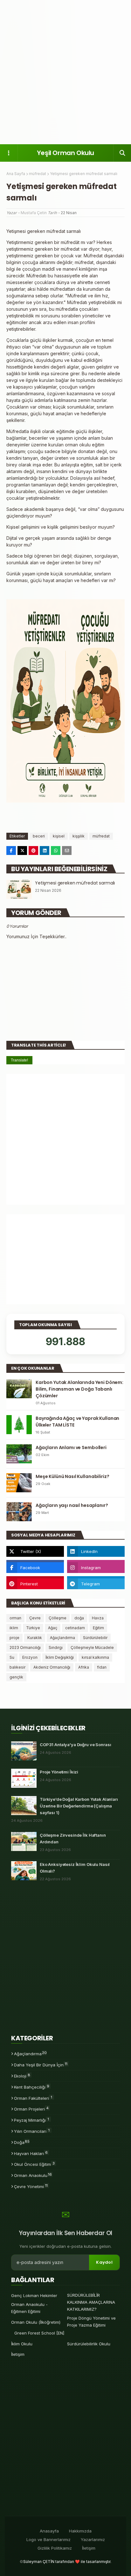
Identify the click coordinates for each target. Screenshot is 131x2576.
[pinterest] (35, 1584)
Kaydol (104, 2262)
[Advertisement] (65, 72)
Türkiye (33, 1628)
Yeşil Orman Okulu (65, 153)
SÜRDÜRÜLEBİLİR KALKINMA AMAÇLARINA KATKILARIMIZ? (91, 2302)
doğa (79, 1618)
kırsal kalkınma (95, 1657)
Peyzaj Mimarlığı (31, 2120)
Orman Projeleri (31, 2109)
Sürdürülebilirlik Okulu (89, 2344)
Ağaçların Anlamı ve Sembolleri (71, 1447)
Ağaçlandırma (62, 1638)
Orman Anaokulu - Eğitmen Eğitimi (29, 2308)
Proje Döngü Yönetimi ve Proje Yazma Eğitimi (91, 2322)
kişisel (59, 836)
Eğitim (98, 1628)
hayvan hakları (31, 2153)
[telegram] (96, 1584)
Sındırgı (56, 1647)
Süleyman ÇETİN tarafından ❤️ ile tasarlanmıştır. (67, 2562)
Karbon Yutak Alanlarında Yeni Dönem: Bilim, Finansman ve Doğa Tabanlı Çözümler (79, 1389)
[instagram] (96, 1568)
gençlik (16, 1677)
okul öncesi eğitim (34, 2164)
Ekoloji (22, 2076)
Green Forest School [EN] (39, 2333)
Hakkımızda (80, 2531)
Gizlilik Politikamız (55, 2548)
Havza (98, 1618)
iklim (14, 1628)
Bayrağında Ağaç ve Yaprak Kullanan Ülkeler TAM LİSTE (77, 1422)
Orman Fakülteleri (33, 2098)
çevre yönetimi (31, 2186)
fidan (102, 1667)
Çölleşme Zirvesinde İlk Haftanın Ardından (73, 1838)
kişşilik (79, 836)
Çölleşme (58, 1618)
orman (15, 1618)
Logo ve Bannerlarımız (48, 2539)
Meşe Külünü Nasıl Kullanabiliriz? (72, 1476)
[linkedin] (96, 1551)
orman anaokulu (33, 2175)
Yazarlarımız (93, 2539)
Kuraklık (35, 1638)
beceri (39, 836)
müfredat (38, 174)
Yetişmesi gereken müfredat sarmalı (75, 883)
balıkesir (17, 1667)
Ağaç (53, 1628)
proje (14, 1638)
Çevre (35, 1618)
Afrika (84, 1667)
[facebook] (35, 1568)
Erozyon (30, 1657)
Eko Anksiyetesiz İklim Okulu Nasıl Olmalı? (75, 1868)
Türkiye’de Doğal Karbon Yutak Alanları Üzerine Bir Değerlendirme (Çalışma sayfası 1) (79, 1806)
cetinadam (75, 1628)
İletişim (18, 2354)
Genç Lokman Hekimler (34, 2295)
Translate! (19, 1060)
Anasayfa (49, 2531)
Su (12, 1657)
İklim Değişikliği (60, 1657)
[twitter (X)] (35, 1551)
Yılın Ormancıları (32, 2131)
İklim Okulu (22, 2344)
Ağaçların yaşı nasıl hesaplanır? (72, 1505)
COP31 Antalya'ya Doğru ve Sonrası (75, 1745)
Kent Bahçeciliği (32, 2087)
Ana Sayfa (16, 174)
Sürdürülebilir (95, 1638)
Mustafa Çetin (34, 213)
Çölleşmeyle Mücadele (92, 1647)
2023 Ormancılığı (25, 1647)
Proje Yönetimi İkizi (59, 1772)
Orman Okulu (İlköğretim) (36, 2322)
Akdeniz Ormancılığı (52, 1667)
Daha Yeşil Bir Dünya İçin (41, 2064)
